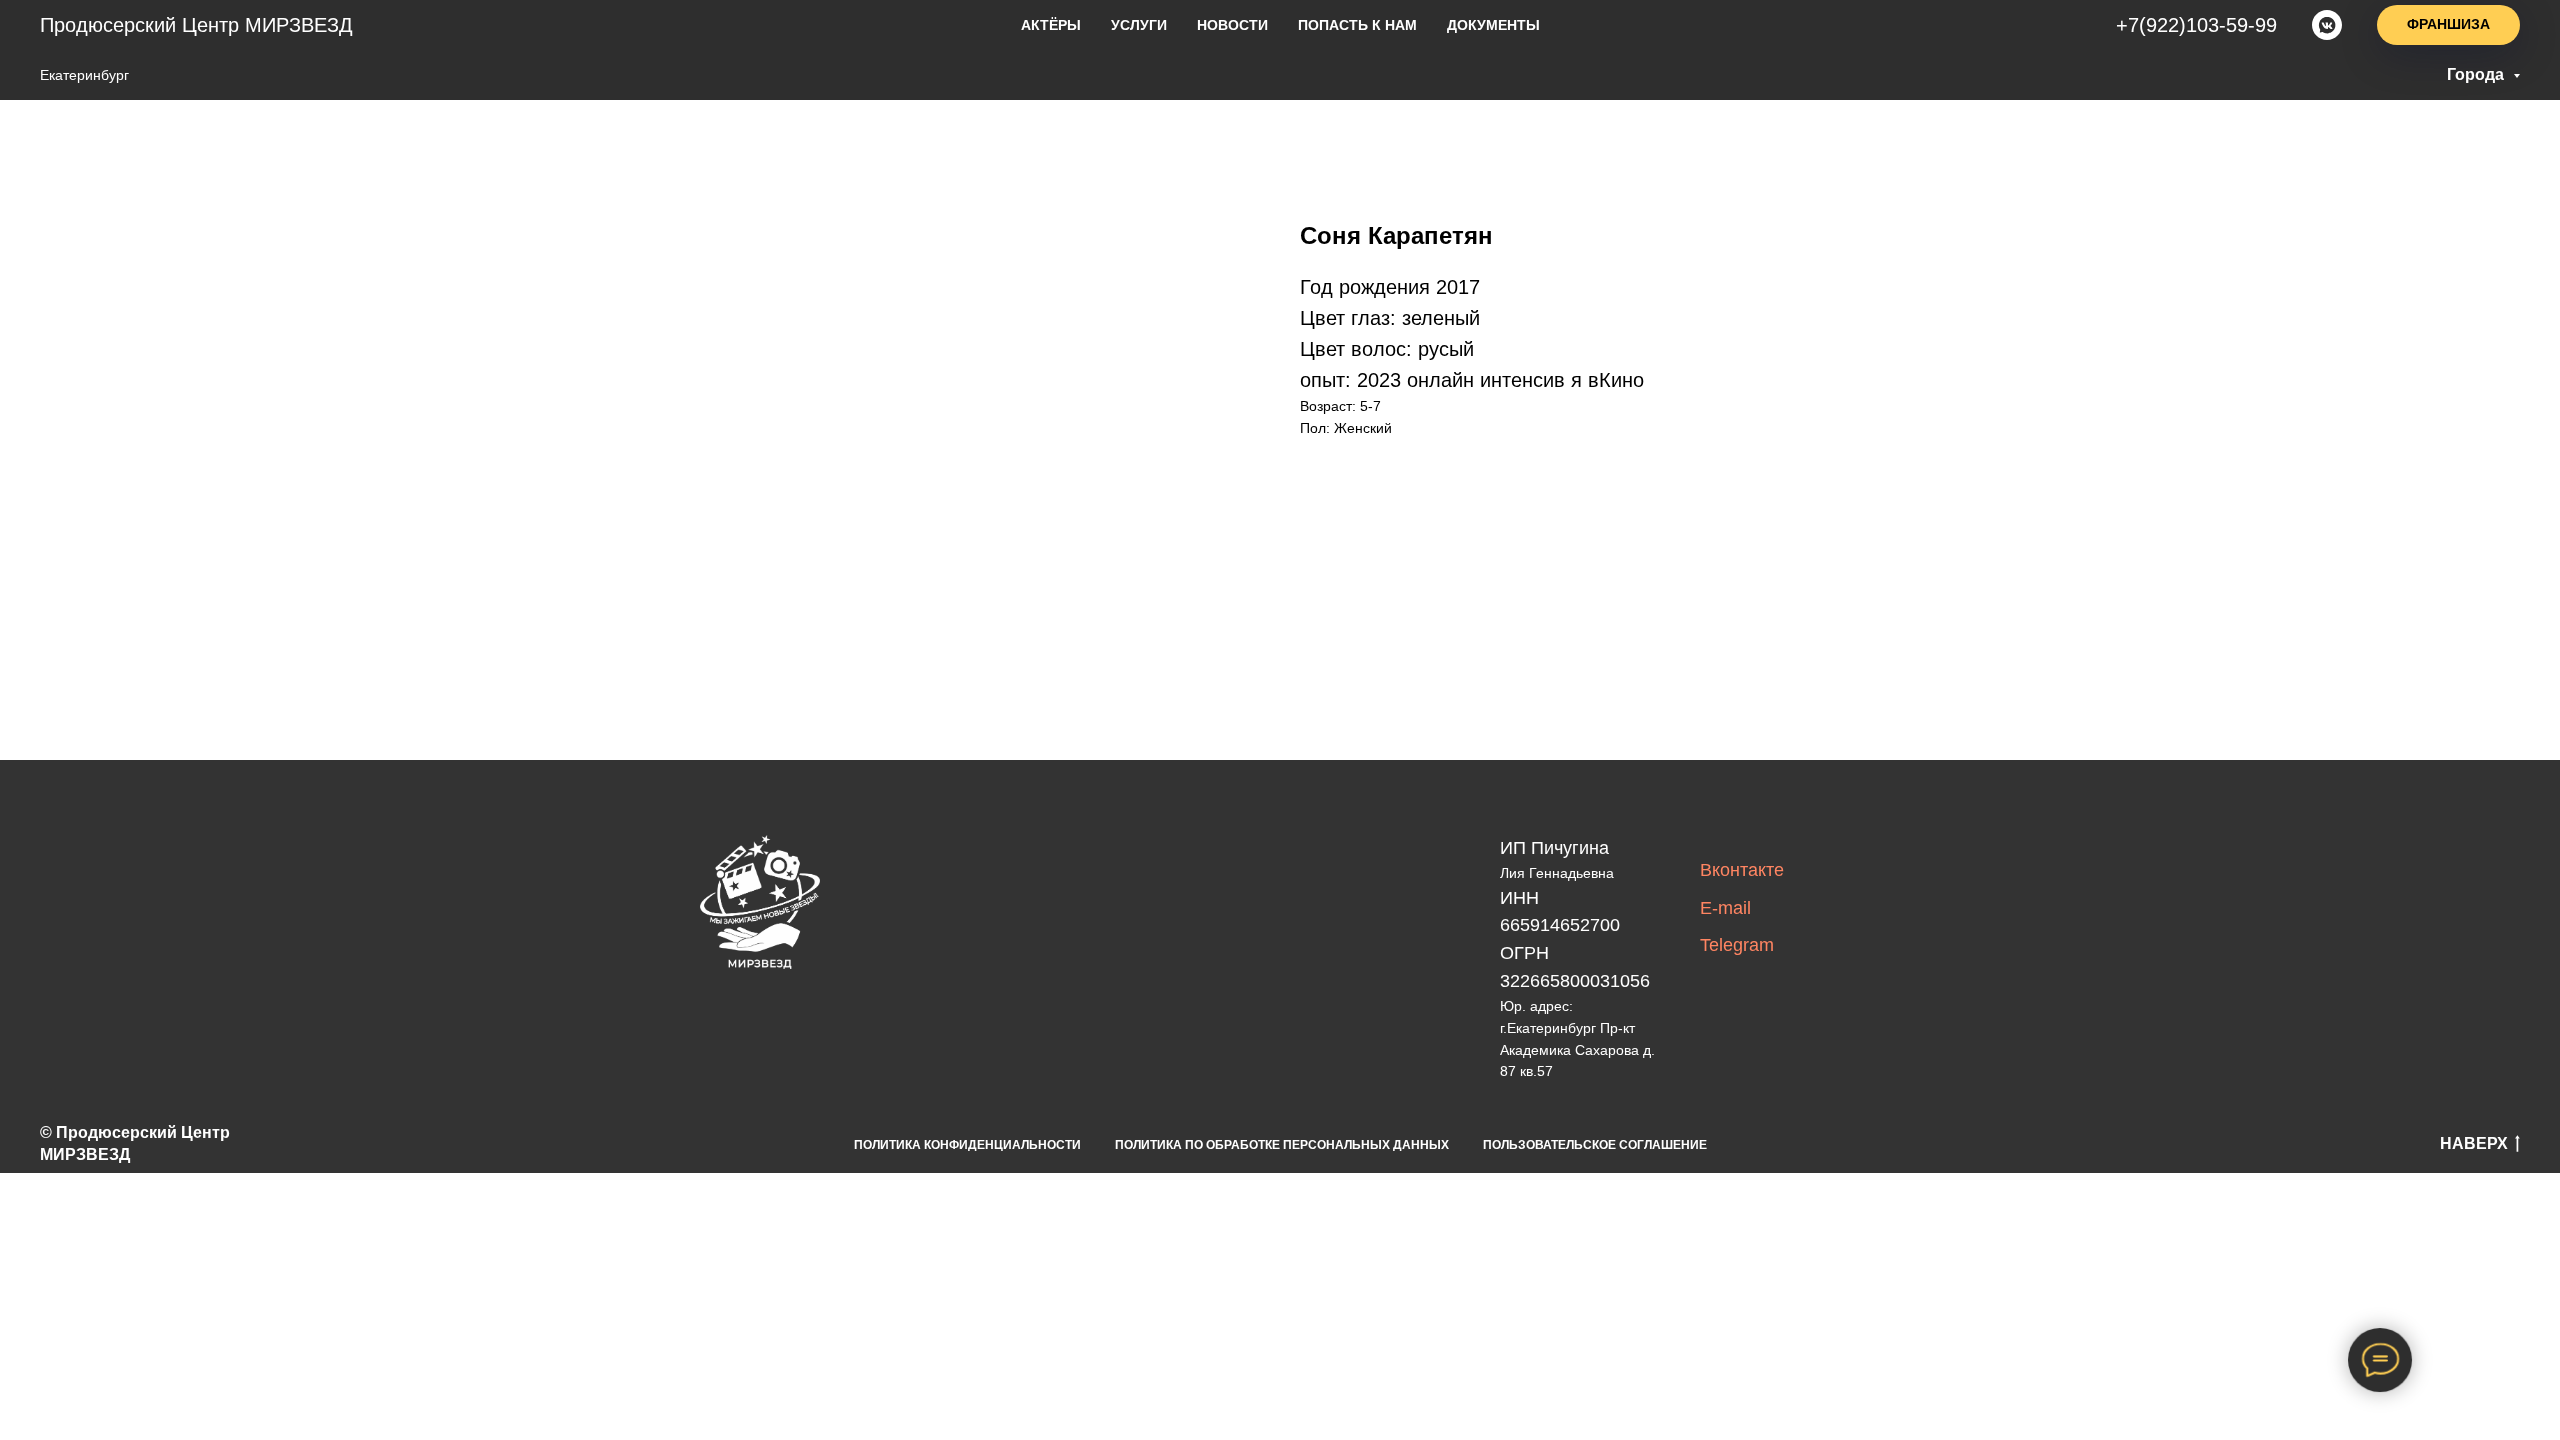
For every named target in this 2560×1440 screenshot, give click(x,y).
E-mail (1725, 908)
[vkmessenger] (2327, 25)
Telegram (1737, 945)
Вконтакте (1742, 870)
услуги (1139, 25)
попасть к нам (1357, 25)
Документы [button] (1493, 25)
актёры (1051, 25)
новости (1232, 25)
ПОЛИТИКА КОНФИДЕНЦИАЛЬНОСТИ (967, 1145)
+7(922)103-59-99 (2196, 25)
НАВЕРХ (2474, 1143)
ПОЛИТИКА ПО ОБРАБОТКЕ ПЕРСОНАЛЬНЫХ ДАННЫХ (1282, 1145)
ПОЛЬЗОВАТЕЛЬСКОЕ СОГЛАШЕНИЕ (1595, 1145)
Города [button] (2477, 74)
